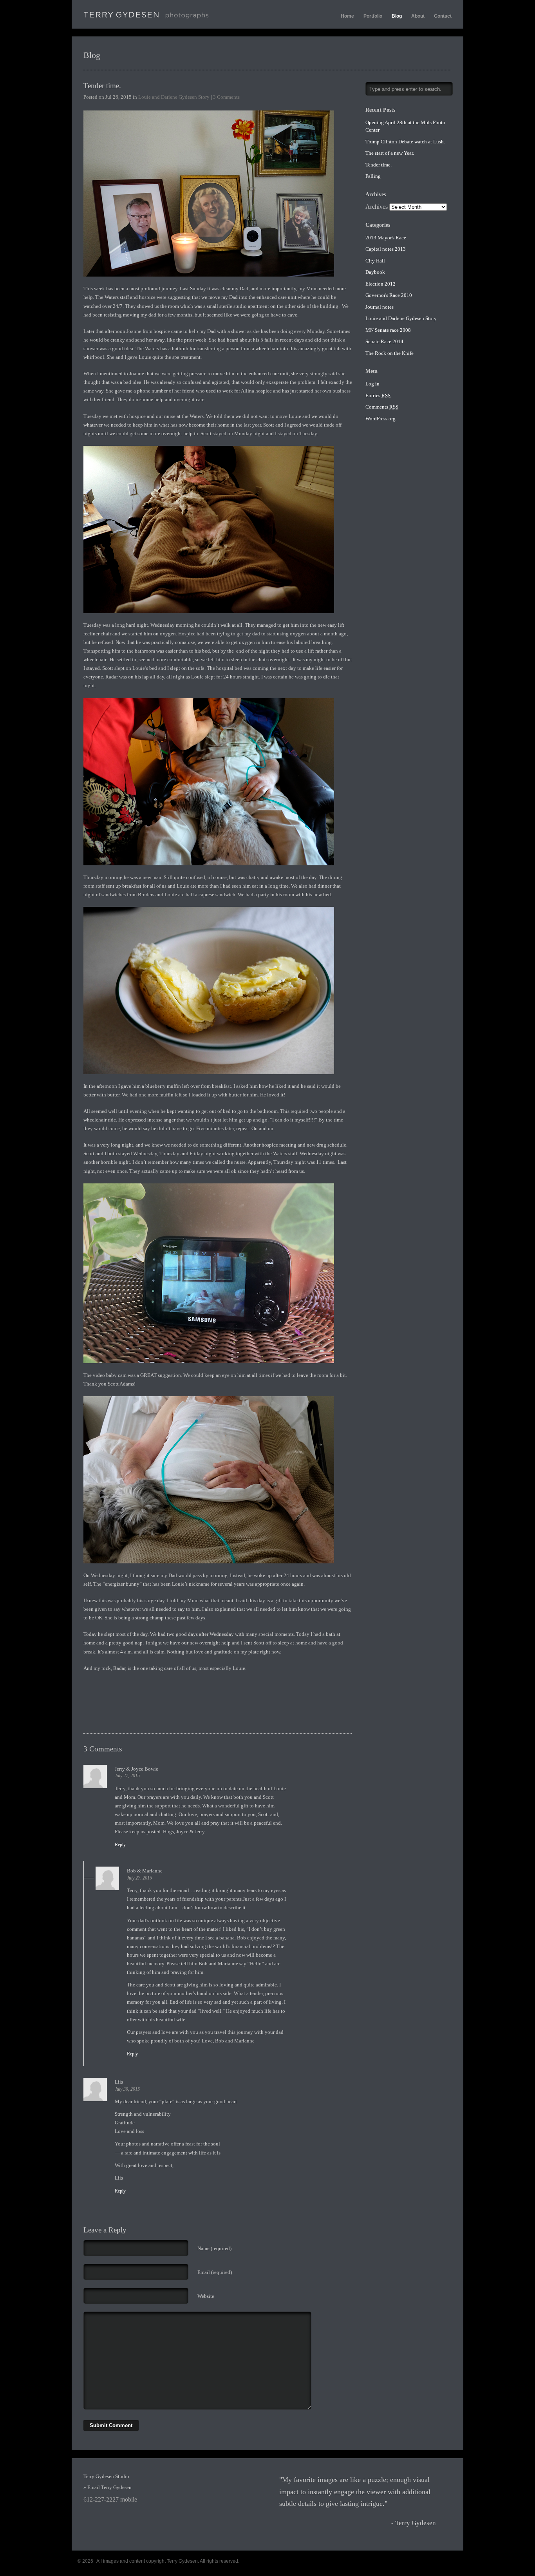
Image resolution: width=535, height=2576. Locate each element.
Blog (397, 16)
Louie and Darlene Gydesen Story (174, 97)
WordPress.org (380, 419)
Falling (373, 176)
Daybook (375, 272)
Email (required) (215, 2272)
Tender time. (102, 86)
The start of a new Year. (390, 153)
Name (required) (214, 2248)
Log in (372, 384)
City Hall (375, 261)
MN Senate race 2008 (388, 330)
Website (206, 2296)
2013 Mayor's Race (386, 238)
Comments (382, 407)
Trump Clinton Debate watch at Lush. (405, 142)
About (418, 16)
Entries (378, 395)
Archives (377, 207)
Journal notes (380, 307)
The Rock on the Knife (390, 353)
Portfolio (373, 16)
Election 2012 (380, 284)
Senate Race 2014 (384, 341)
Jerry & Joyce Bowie (136, 1769)
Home (347, 16)
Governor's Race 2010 (389, 295)
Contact (443, 16)
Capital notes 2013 (386, 249)
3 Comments (226, 97)
